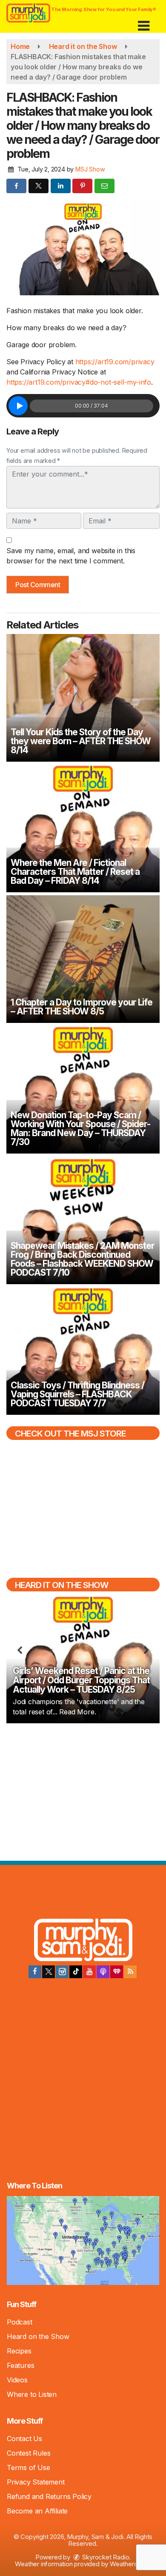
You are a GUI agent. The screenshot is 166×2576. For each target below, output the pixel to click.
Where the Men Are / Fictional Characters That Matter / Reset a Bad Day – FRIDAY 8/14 (75, 872)
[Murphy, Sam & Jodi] (83, 1941)
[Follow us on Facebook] (35, 1972)
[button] (144, 23)
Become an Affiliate (37, 2511)
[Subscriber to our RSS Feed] (130, 1972)
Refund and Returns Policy (49, 2496)
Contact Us (24, 2439)
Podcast (20, 2322)
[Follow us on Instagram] (62, 1972)
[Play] (18, 406)
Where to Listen (32, 2394)
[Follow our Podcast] (103, 1972)
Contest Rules (29, 2453)
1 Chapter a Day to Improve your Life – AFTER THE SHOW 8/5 (82, 1007)
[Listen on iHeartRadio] (117, 1972)
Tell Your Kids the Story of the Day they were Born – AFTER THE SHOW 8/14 (81, 741)
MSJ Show (90, 169)
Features (20, 2365)
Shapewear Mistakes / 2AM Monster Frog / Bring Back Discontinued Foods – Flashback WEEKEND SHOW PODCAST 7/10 (83, 1259)
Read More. (77, 1712)
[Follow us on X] (49, 1972)
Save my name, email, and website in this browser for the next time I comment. (71, 556)
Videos (17, 2380)
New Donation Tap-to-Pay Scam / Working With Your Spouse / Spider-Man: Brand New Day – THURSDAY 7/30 (80, 1128)
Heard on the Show (38, 2336)
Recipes (19, 2351)
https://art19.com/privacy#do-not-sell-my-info (79, 382)
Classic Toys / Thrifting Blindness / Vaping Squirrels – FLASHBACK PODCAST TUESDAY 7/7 (77, 1394)
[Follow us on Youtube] (89, 1972)
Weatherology (130, 2564)
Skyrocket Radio (105, 2557)
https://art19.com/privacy (115, 362)
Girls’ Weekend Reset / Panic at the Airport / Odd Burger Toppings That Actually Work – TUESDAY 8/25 (81, 1680)
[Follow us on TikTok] (76, 1972)
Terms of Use (29, 2467)
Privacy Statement (36, 2482)
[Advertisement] (83, 1791)
